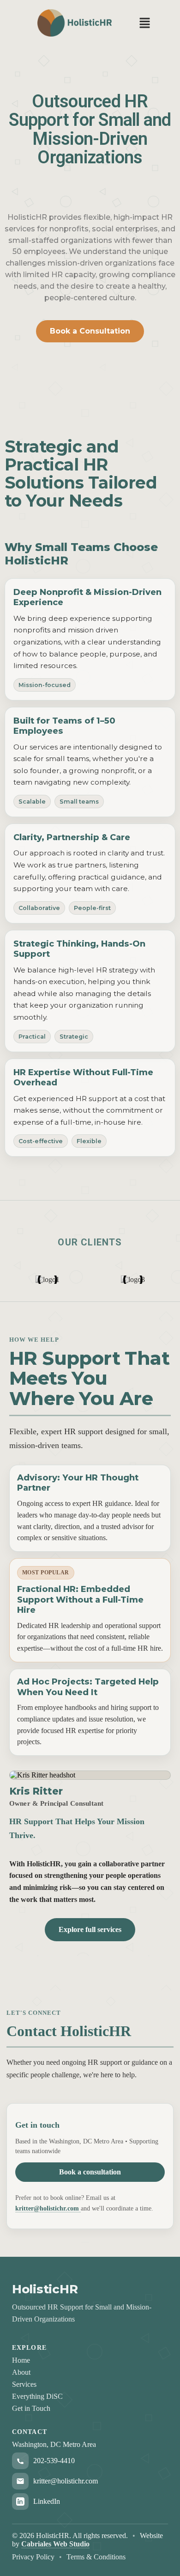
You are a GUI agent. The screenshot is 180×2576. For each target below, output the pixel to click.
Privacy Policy (33, 2557)
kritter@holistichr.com (48, 2208)
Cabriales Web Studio (55, 2544)
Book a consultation (90, 2172)
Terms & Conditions (96, 2557)
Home (21, 2360)
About (21, 2372)
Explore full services (90, 1929)
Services (24, 2384)
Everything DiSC (37, 2396)
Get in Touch (31, 2408)
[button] (144, 24)
